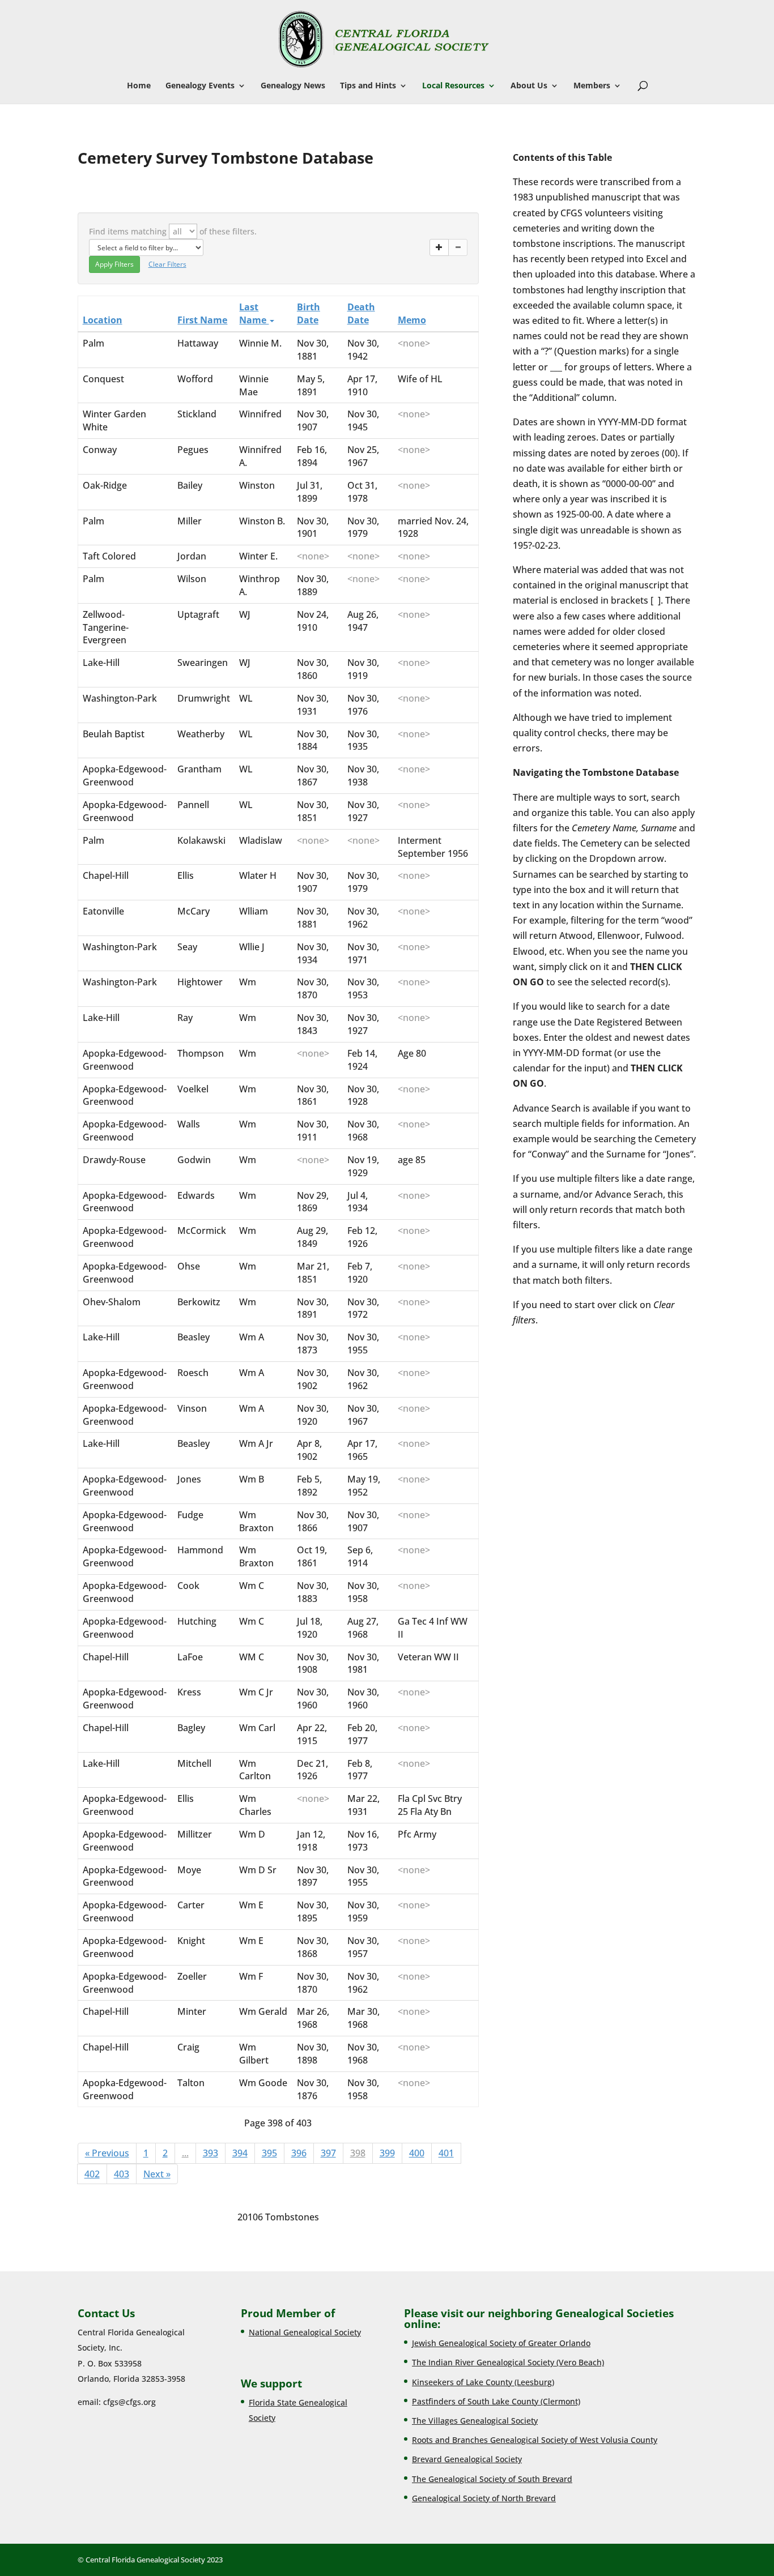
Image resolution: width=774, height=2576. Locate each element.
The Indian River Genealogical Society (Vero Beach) (508, 2362)
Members (592, 86)
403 (122, 2174)
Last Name (254, 313)
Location (103, 320)
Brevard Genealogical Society (467, 2459)
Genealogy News (293, 86)
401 (446, 2153)
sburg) (542, 2382)
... (185, 2153)
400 (417, 2153)
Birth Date (309, 313)
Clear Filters (167, 264)
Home (139, 86)
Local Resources (453, 86)
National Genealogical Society (305, 2332)
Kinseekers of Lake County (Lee (471, 2382)
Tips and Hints (368, 86)
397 (328, 2153)
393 (210, 2153)
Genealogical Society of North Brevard (484, 2498)
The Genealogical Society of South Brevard (492, 2479)
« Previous (107, 2153)
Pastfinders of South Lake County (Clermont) (496, 2401)
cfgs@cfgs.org (129, 2402)
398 (358, 2153)
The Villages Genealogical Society (475, 2421)
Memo (412, 320)
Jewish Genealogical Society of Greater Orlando (501, 2343)
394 (240, 2153)
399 (387, 2153)
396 (299, 2153)
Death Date (361, 313)
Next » (157, 2174)
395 (269, 2153)
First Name (202, 320)
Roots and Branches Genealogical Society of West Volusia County (535, 2440)
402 (92, 2174)
